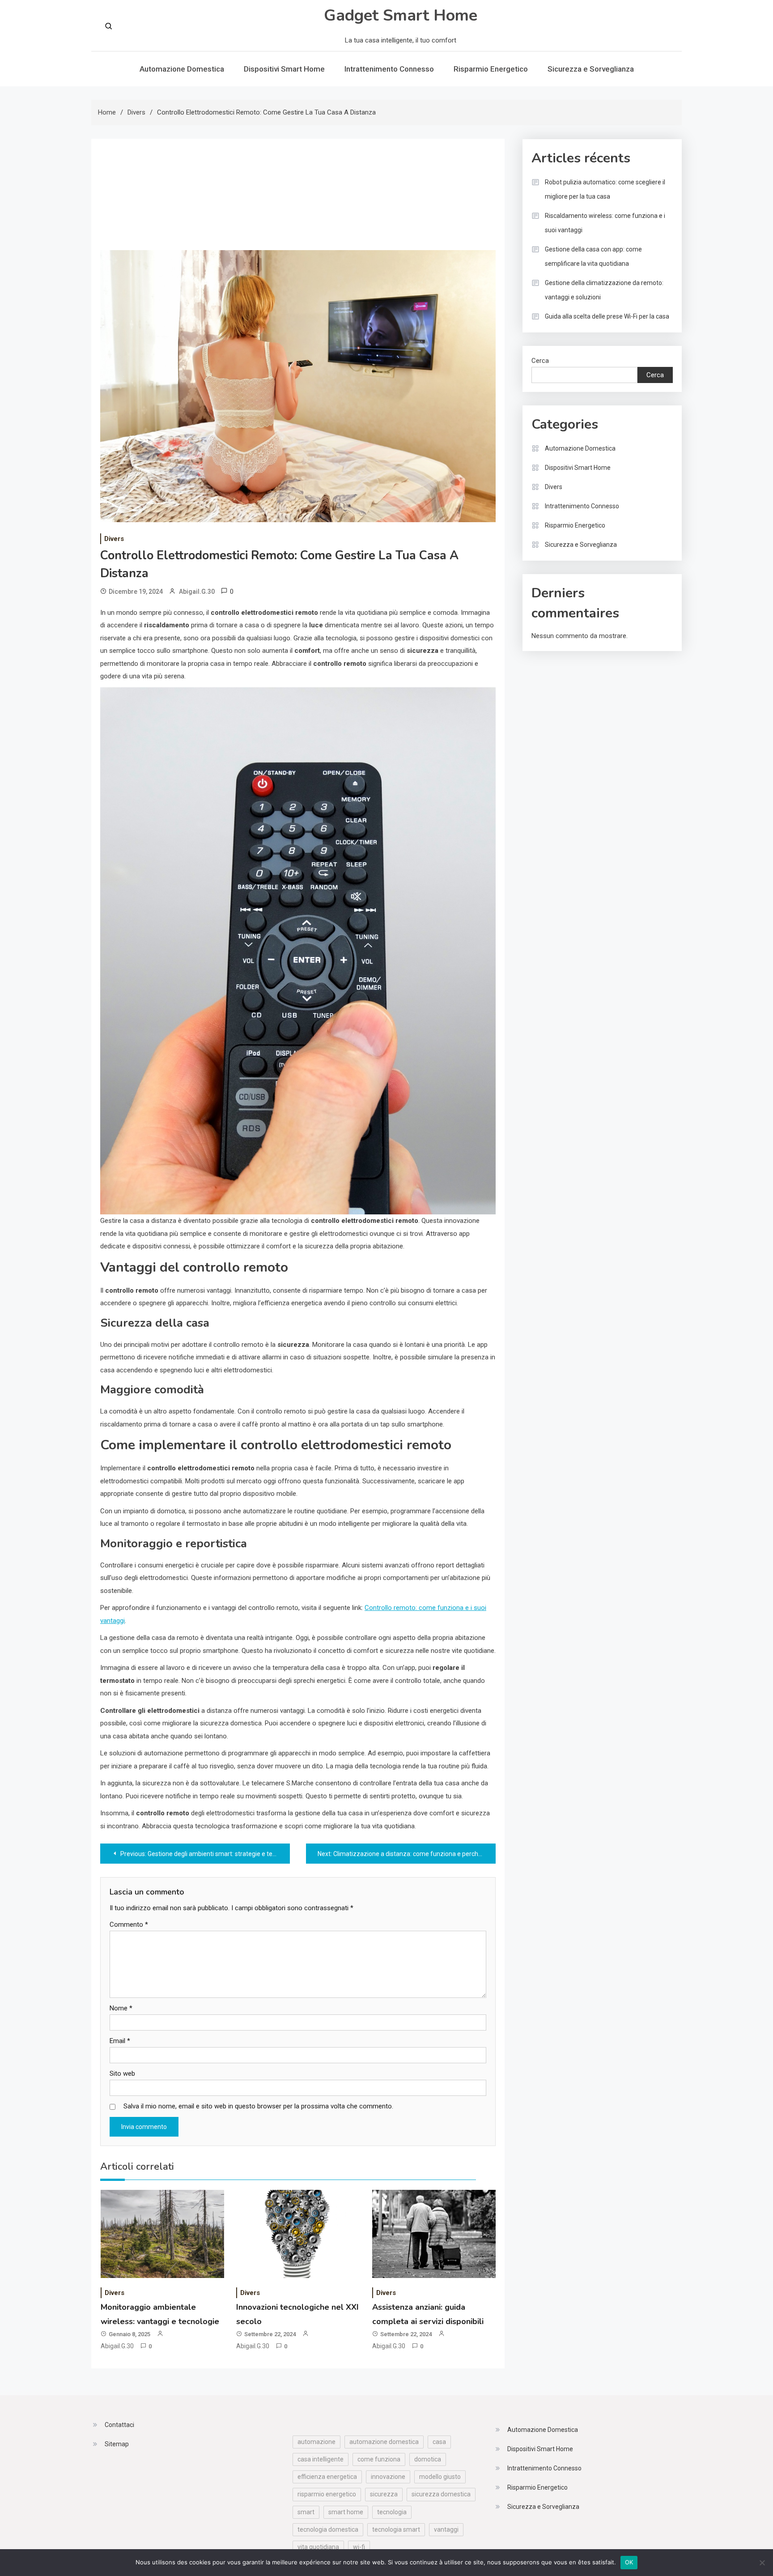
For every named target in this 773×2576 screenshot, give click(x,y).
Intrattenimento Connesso (389, 69)
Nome (121, 2008)
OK (629, 2562)
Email (120, 2041)
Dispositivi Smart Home (284, 69)
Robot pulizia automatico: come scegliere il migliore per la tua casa (605, 189)
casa (439, 2442)
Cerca (540, 361)
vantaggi (446, 2529)
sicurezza (384, 2494)
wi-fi (359, 2547)
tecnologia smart (396, 2529)
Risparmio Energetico (491, 69)
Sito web (122, 2074)
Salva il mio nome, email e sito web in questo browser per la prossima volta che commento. (258, 2106)
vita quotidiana (318, 2547)
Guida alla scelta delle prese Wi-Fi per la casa (607, 316)
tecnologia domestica (328, 2529)
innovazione (388, 2477)
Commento (129, 1925)
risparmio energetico (327, 2494)
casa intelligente (321, 2459)
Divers (114, 539)
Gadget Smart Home (401, 15)
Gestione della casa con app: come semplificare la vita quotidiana (593, 256)
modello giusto (440, 2477)
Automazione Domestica (182, 69)
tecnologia (392, 2512)
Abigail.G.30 (197, 592)
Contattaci (119, 2425)
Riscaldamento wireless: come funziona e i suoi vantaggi (605, 223)
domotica (428, 2459)
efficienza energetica (327, 2477)
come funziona (379, 2459)
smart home (346, 2512)
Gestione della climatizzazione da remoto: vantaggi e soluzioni (604, 290)
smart (306, 2512)
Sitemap (117, 2444)
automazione (316, 2442)
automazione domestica (384, 2442)
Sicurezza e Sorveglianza (591, 69)
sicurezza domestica (441, 2494)
